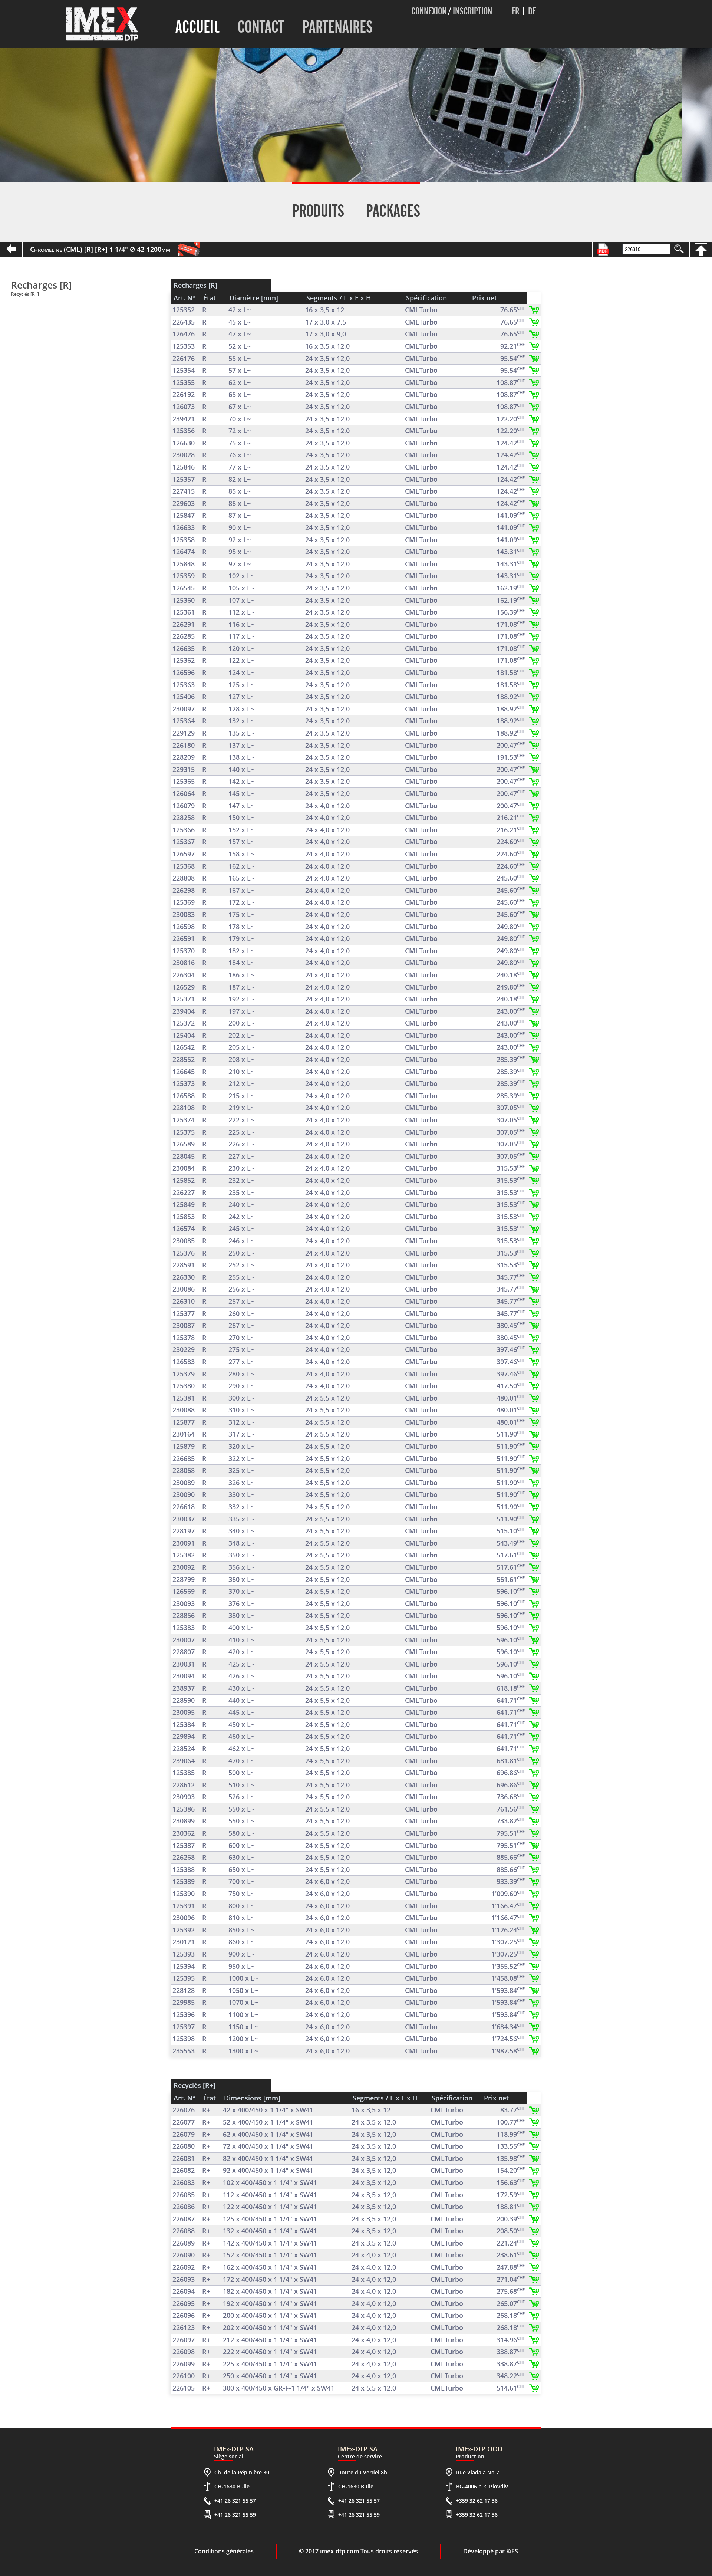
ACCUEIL (197, 27)
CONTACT (261, 27)
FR (515, 11)
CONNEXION (429, 11)
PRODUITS (318, 211)
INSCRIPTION (472, 11)
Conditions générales (224, 2551)
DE (532, 11)
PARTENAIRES (337, 27)
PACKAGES (393, 211)
